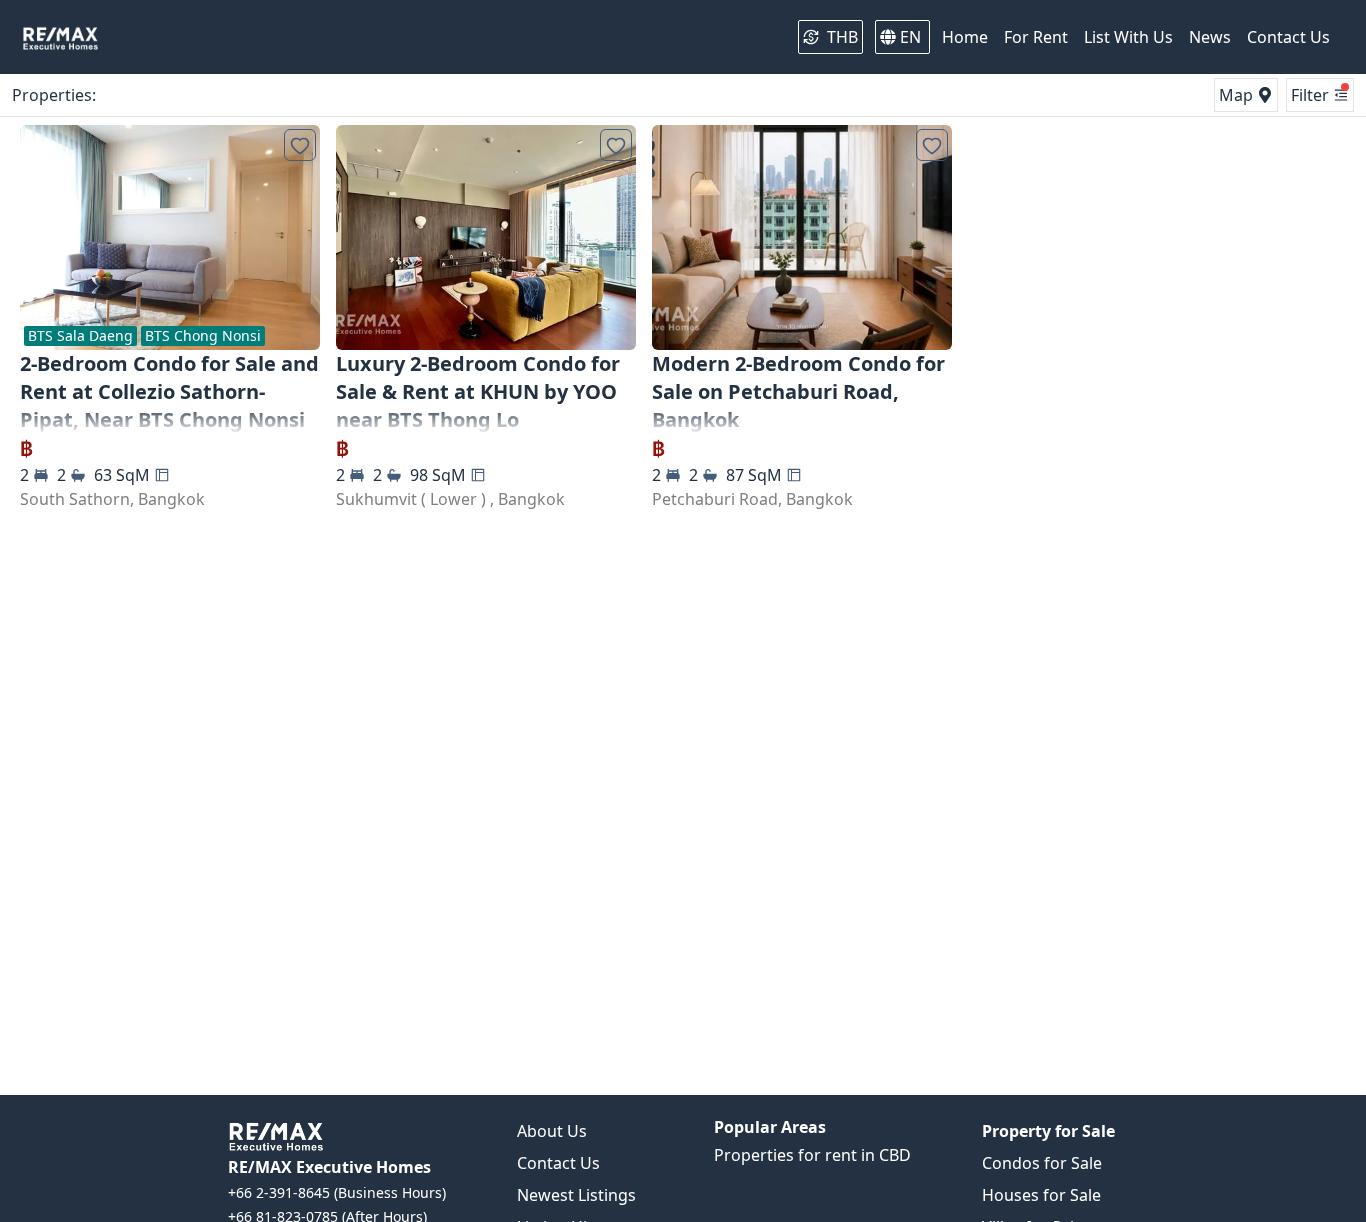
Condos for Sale (1042, 1163)
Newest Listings (576, 1195)
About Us (552, 1131)
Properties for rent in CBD (812, 1155)
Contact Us (558, 1163)
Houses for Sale (1041, 1195)
